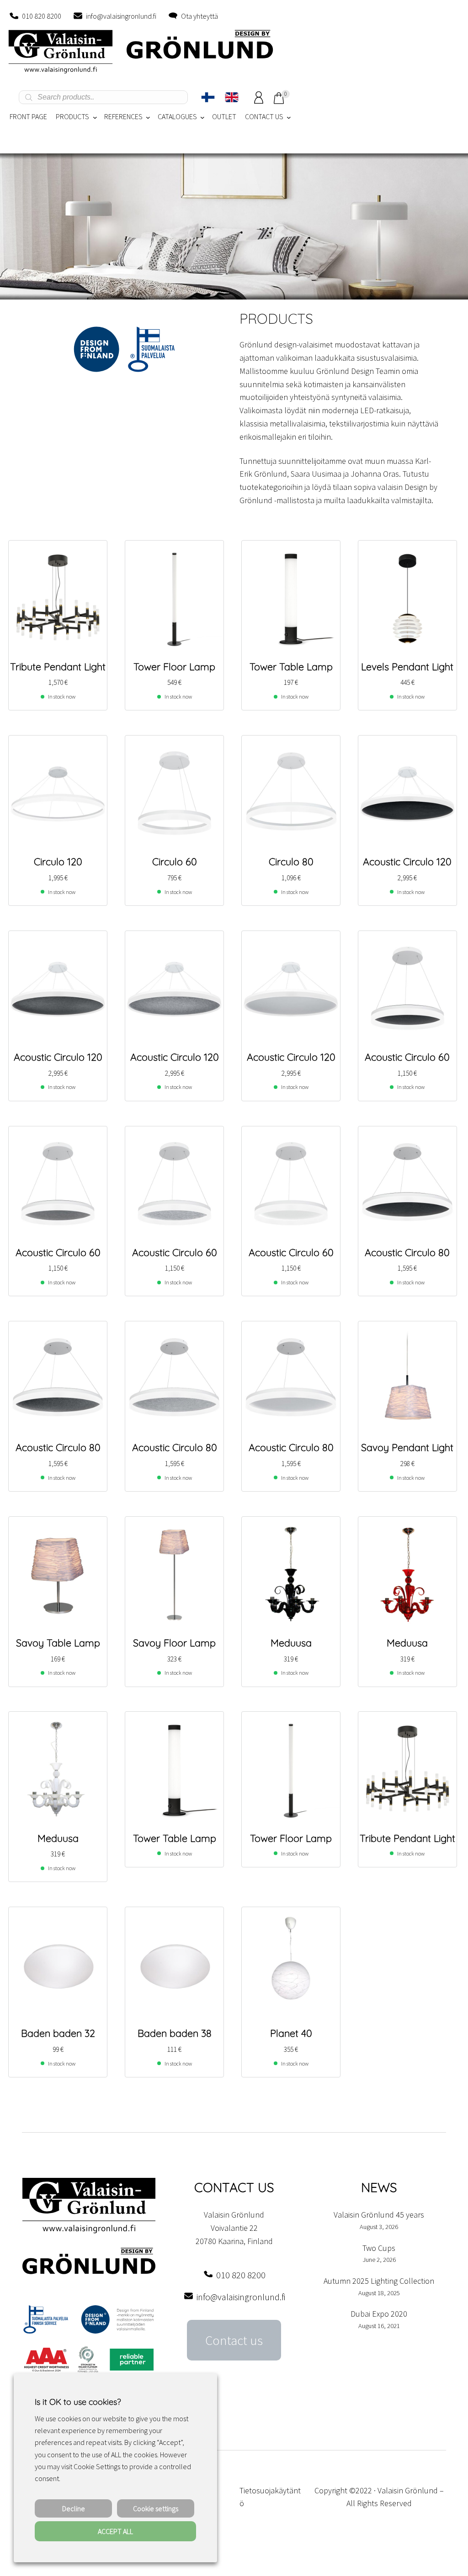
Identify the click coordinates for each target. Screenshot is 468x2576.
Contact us (234, 2340)
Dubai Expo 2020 (379, 2314)
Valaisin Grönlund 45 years (379, 2215)
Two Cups (379, 2248)
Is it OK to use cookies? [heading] (78, 2402)
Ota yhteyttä (199, 16)
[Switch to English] (232, 97)
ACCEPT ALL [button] (115, 2531)
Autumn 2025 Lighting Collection (379, 2281)
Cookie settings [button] (156, 2508)
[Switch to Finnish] (208, 97)
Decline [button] (74, 2508)
